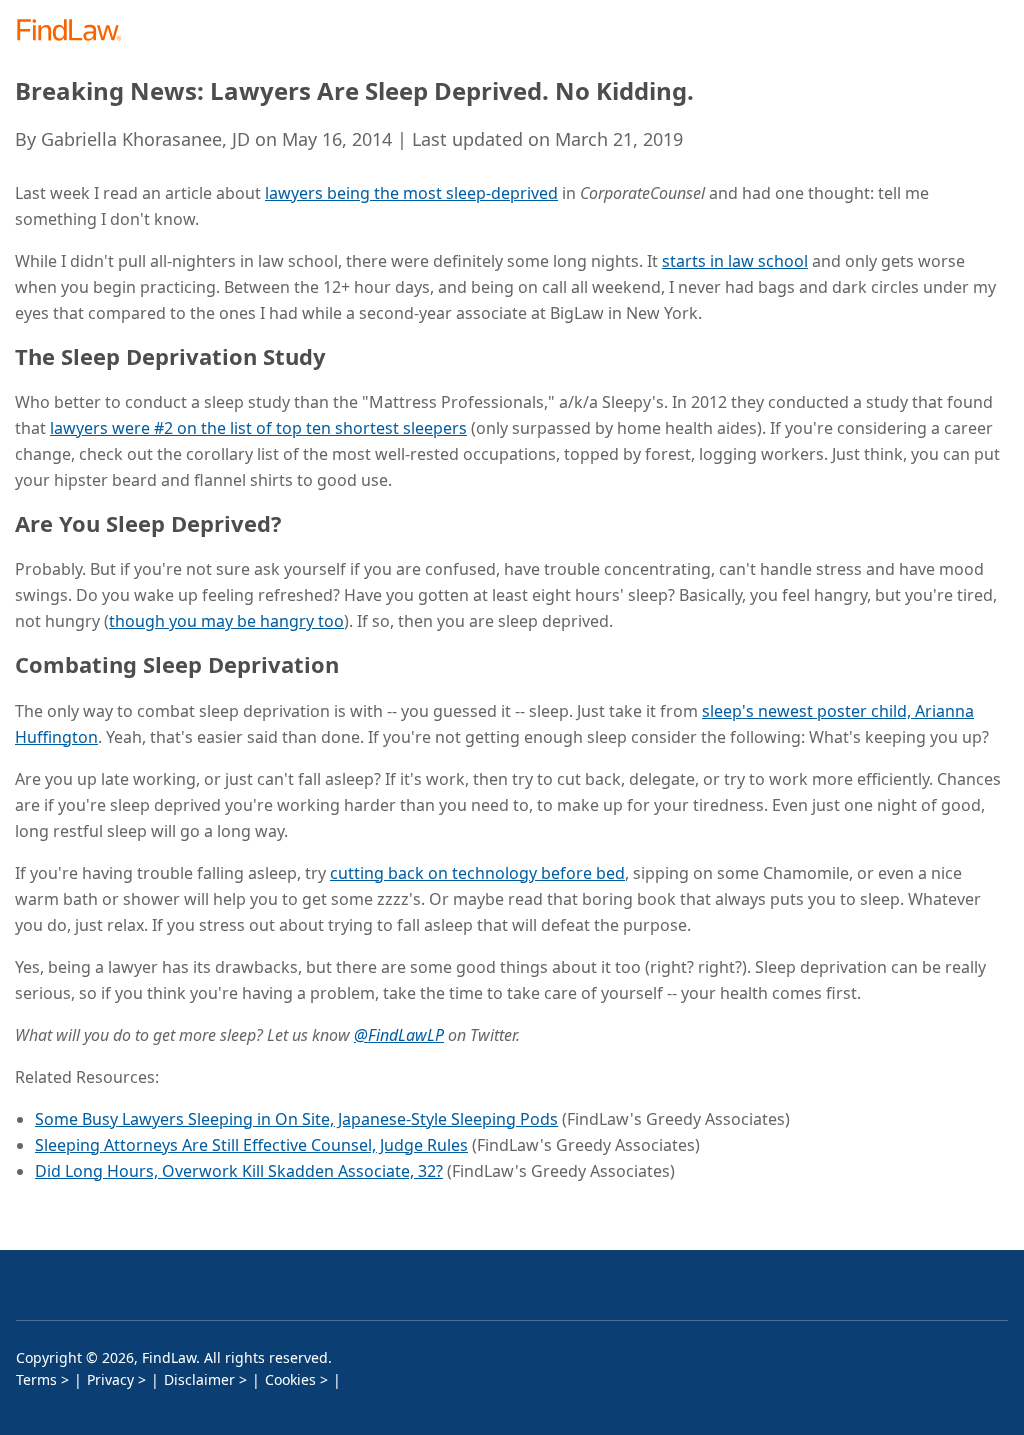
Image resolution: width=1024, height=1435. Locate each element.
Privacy (110, 1379)
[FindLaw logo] (75, 31)
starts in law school (735, 261)
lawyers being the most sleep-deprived (411, 193)
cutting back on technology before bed (477, 873)
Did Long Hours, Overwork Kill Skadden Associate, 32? (239, 1171)
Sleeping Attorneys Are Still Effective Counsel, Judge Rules (251, 1145)
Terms (36, 1379)
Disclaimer (199, 1379)
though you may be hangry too (226, 621)
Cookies (290, 1379)
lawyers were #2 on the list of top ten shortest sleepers (258, 428)
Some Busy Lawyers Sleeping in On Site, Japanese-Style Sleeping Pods (296, 1119)
